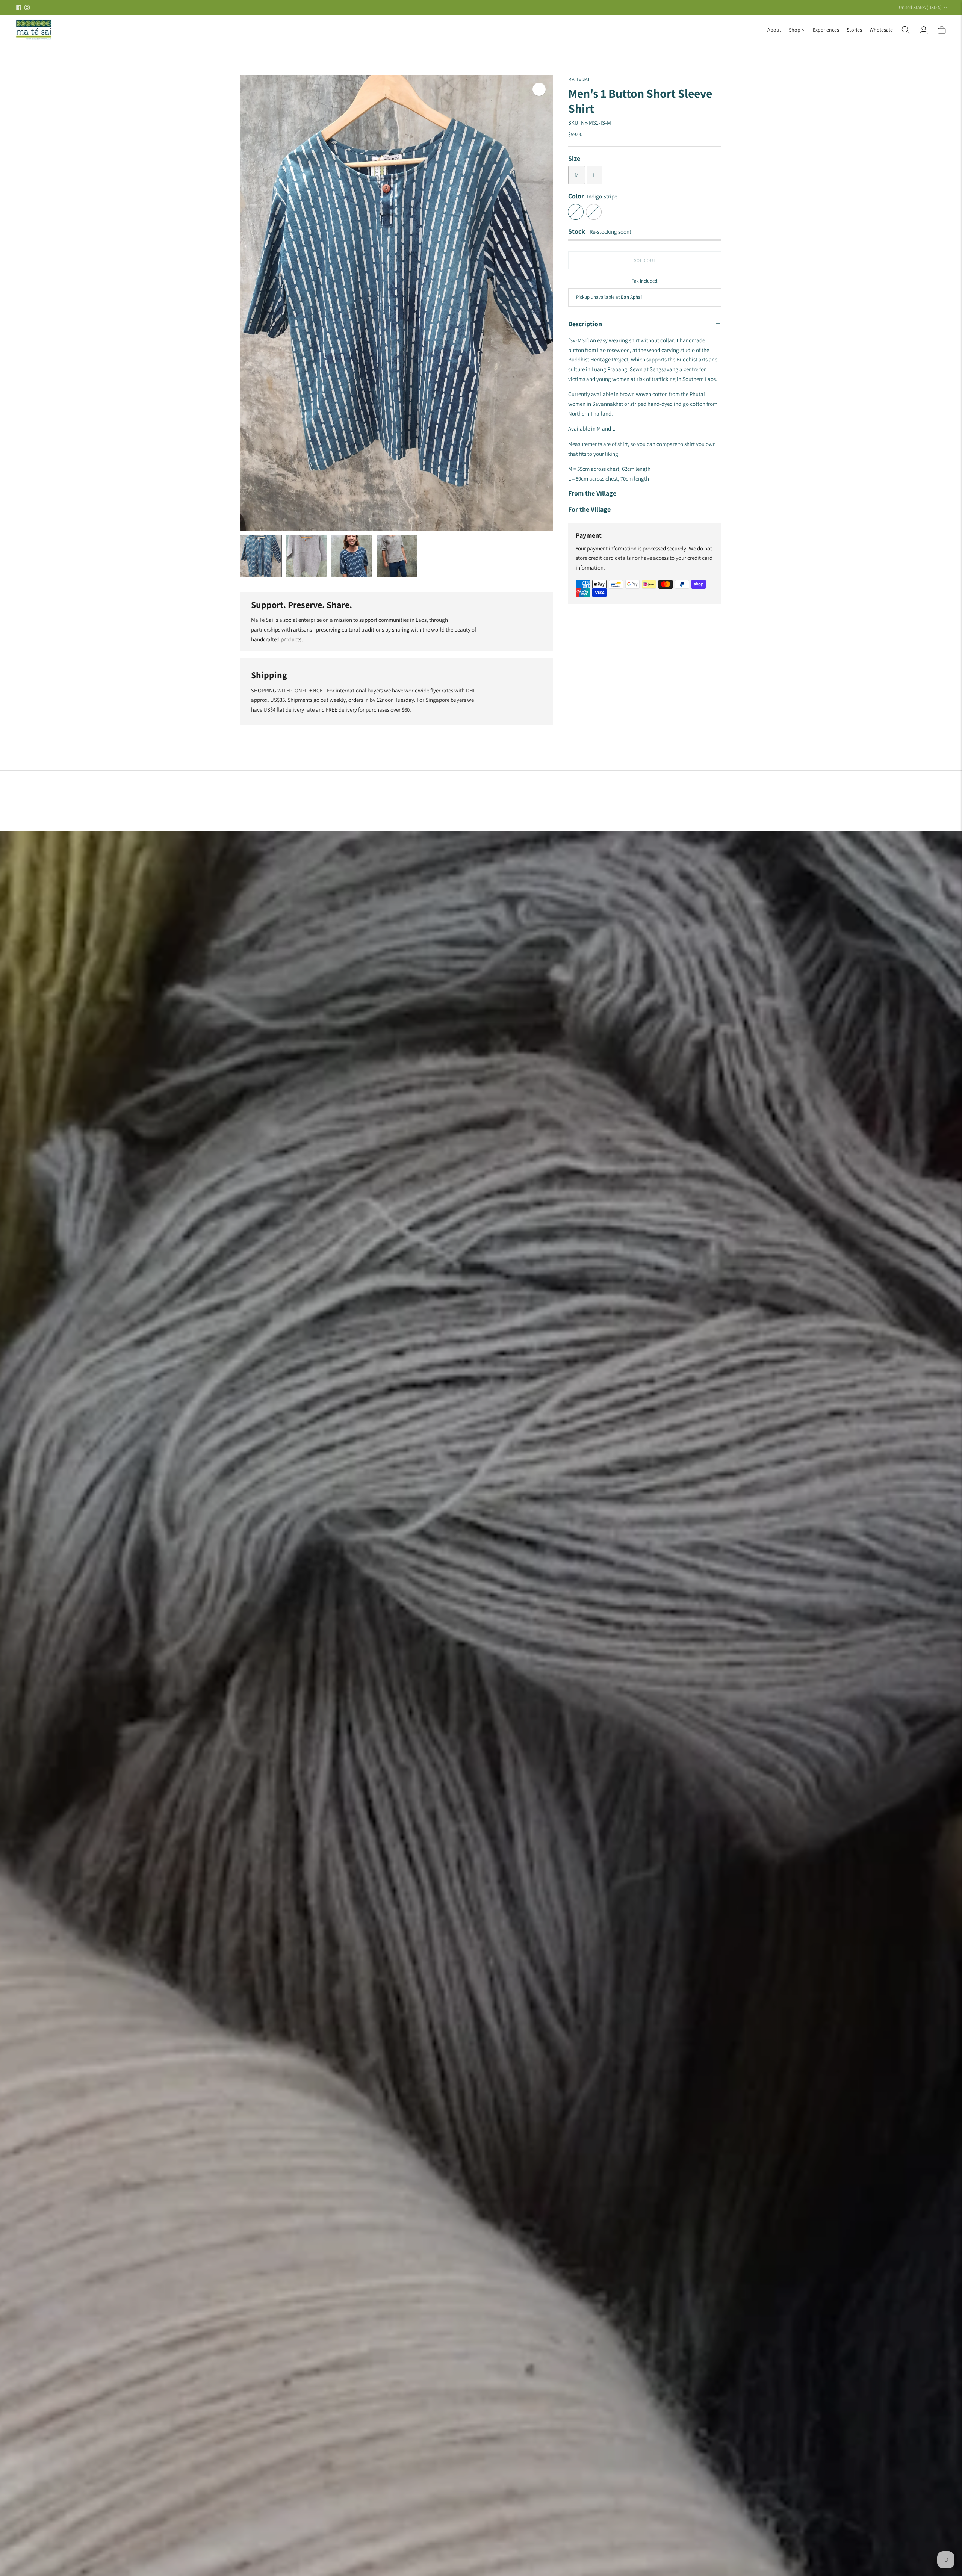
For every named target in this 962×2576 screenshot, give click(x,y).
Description (585, 323)
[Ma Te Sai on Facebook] (19, 8)
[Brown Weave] (594, 212)
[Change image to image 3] (352, 556)
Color (576, 196)
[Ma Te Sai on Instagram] (27, 8)
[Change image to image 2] (306, 556)
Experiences (826, 30)
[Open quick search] (906, 30)
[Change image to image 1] (261, 556)
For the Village (589, 509)
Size (574, 158)
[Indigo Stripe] (576, 212)
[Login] (924, 30)
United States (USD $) (920, 7)
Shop (795, 30)
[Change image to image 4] (397, 556)
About (774, 30)
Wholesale (881, 30)
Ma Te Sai (579, 79)
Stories (854, 30)
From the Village (592, 493)
